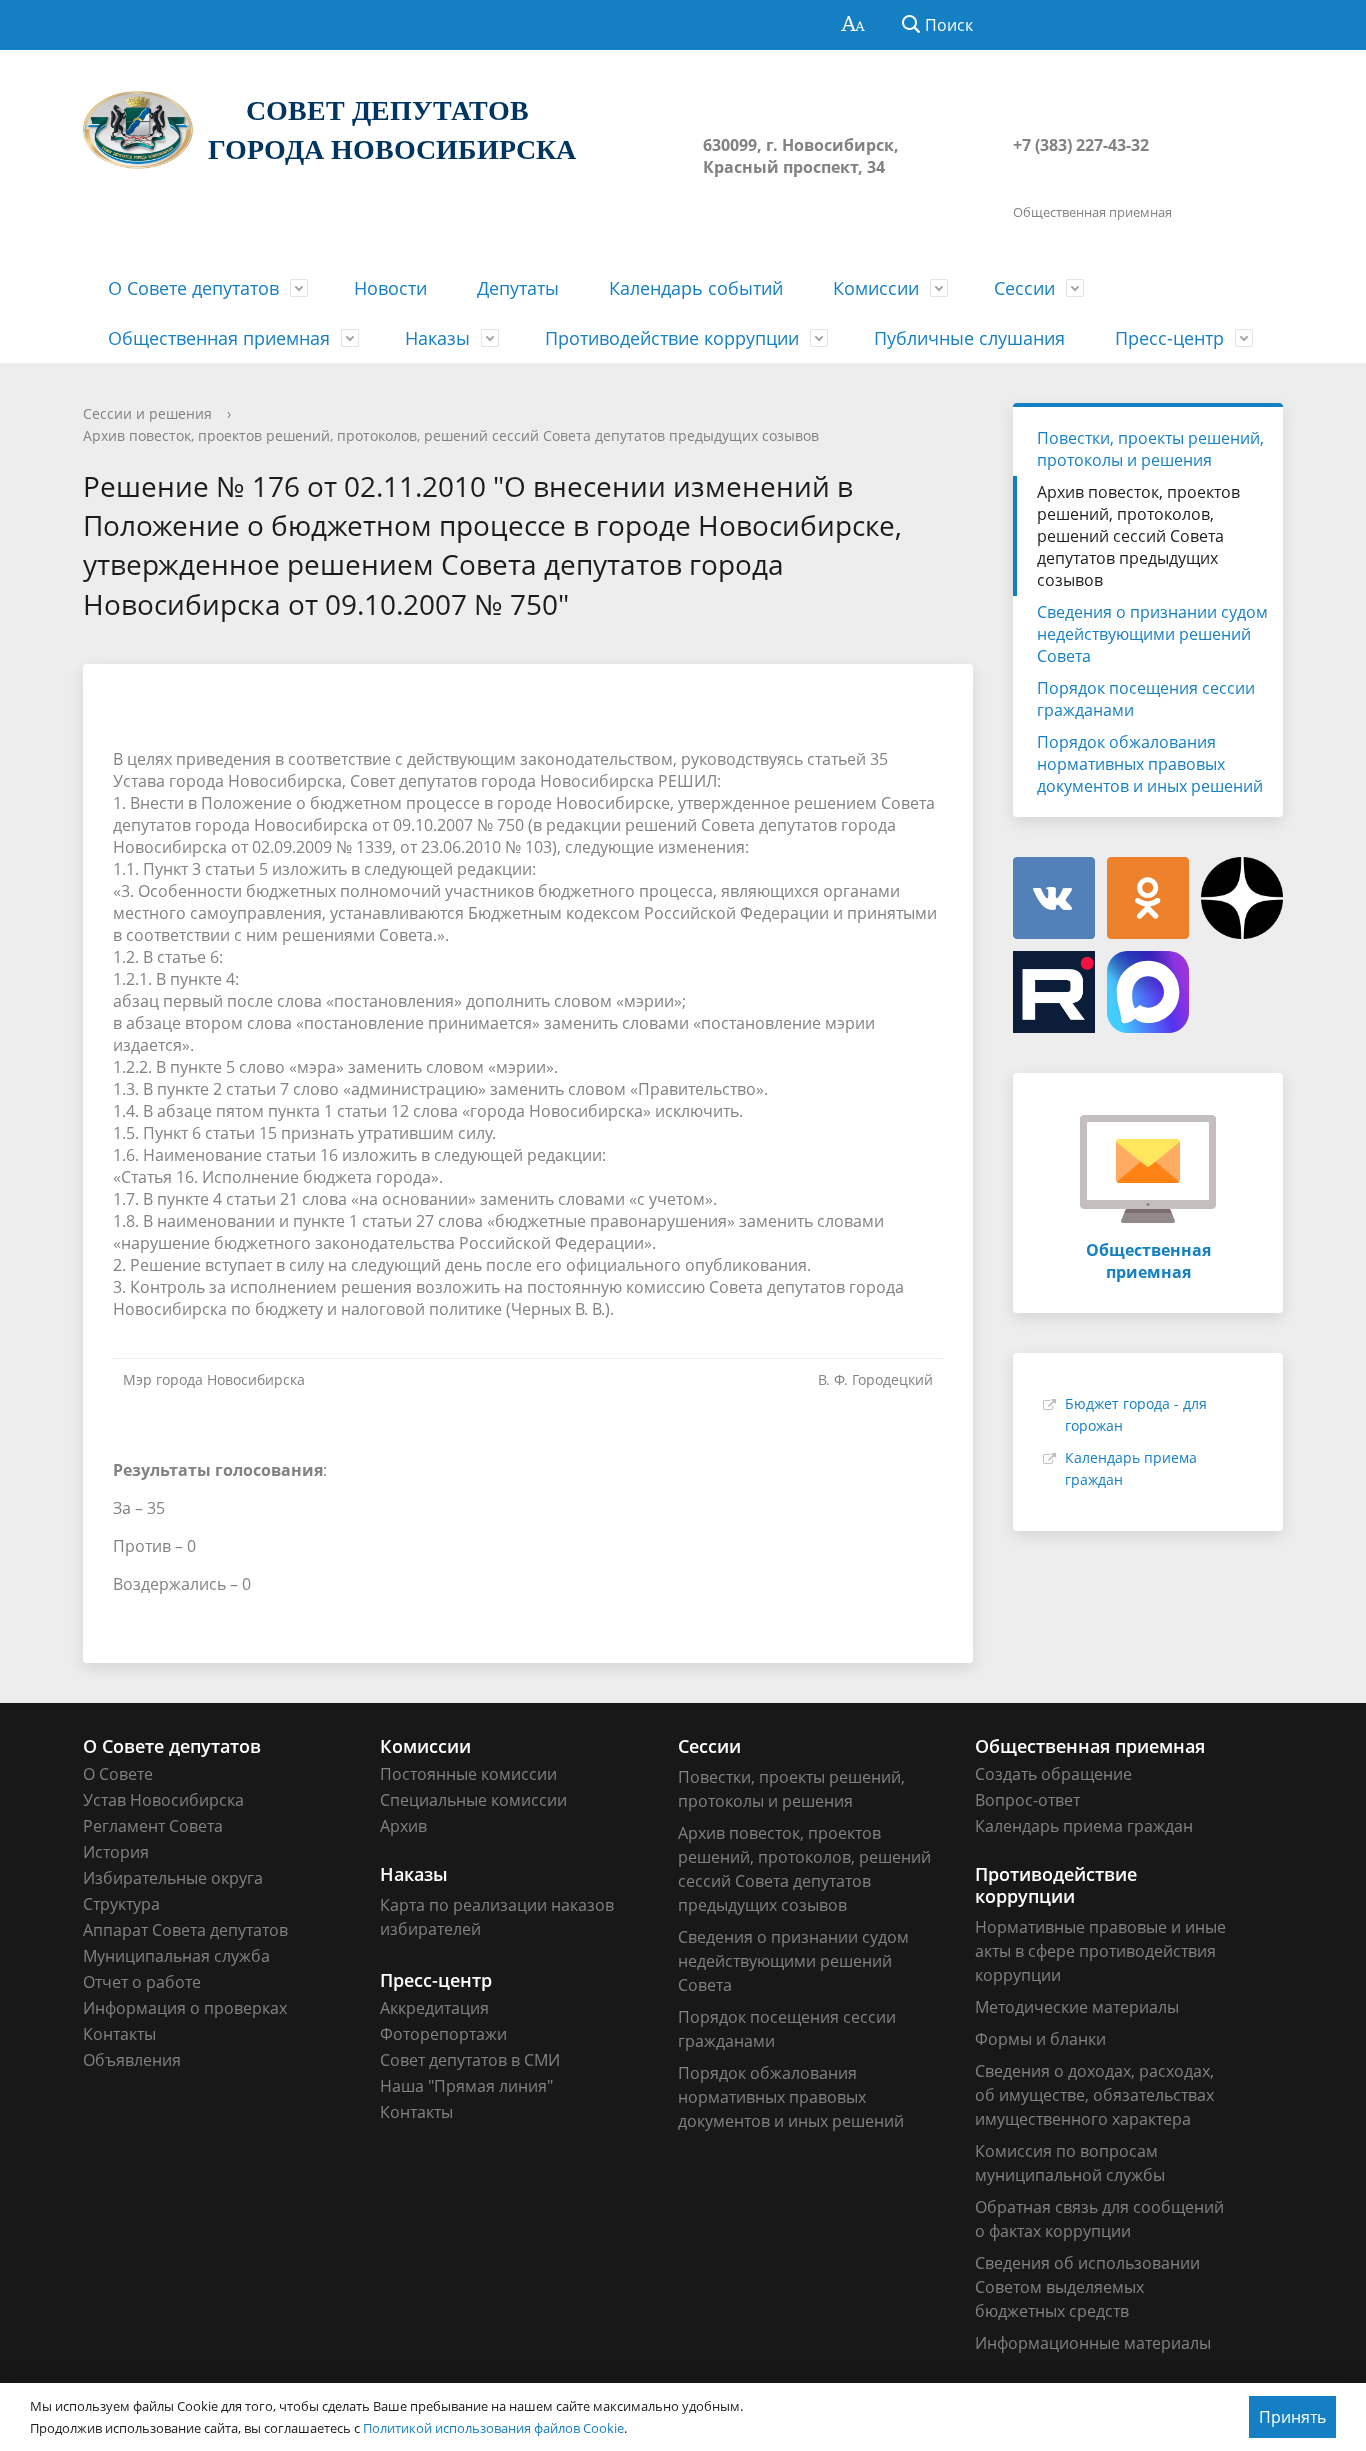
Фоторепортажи (443, 2034)
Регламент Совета (153, 1826)
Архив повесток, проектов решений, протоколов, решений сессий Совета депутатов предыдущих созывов (451, 435)
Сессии (1024, 288)
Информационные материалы (1093, 2343)
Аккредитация (434, 2008)
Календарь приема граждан (1084, 1826)
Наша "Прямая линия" (466, 2086)
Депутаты (518, 288)
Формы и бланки (1040, 2039)
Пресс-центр (1169, 338)
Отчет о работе (142, 1982)
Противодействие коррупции (672, 338)
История (116, 1852)
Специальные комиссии (473, 1800)
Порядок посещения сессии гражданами (1146, 699)
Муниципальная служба (176, 1956)
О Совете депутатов (193, 288)
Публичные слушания (969, 338)
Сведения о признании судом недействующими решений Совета (1152, 634)
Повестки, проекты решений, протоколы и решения (1150, 449)
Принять (1292, 2417)
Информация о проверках (185, 2008)
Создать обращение (1053, 1774)
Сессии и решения (147, 413)
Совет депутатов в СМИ (470, 2060)
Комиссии (876, 288)
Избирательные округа (173, 1878)
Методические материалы (1077, 2007)
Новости (390, 288)
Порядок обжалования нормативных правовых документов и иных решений (1150, 764)
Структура (121, 1904)
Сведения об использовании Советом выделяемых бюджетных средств (1087, 2287)
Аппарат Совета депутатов (185, 1930)
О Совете (118, 1774)
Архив (403, 1826)
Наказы (437, 338)
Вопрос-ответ (1027, 1800)
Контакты (119, 2034)
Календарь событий (696, 288)
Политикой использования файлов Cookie (493, 2428)
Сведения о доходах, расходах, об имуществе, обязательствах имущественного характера (1094, 2095)
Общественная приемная (219, 338)
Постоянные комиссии (468, 1774)
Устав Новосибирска (163, 1800)
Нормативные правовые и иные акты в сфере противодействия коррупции (1100, 1951)
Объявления (132, 2060)
